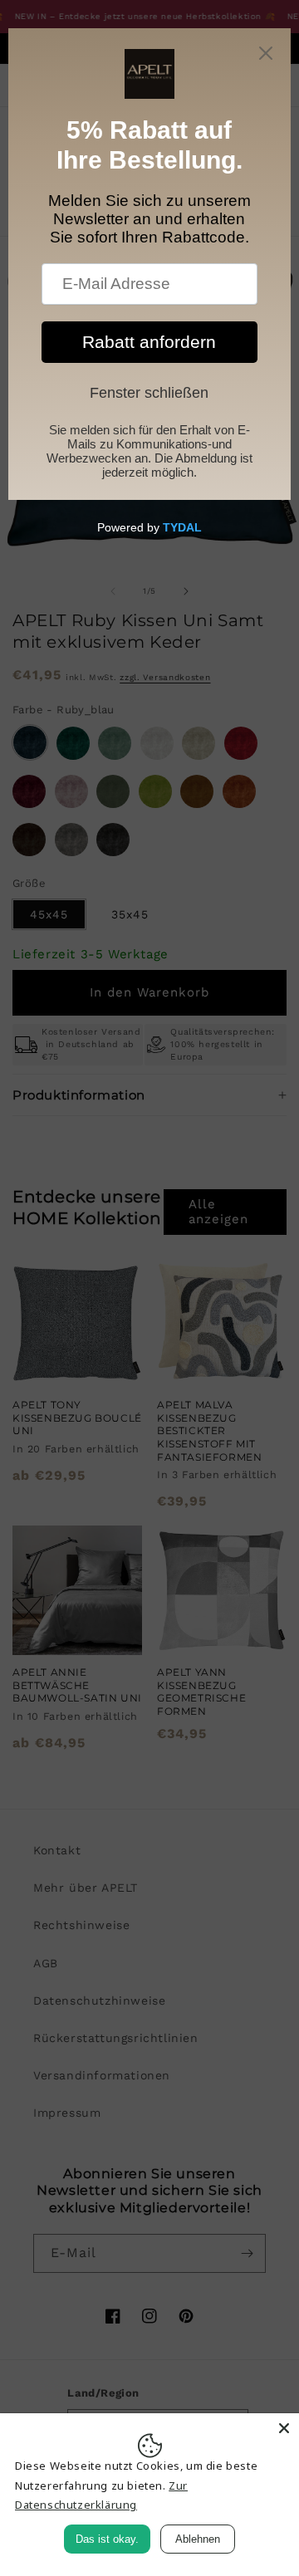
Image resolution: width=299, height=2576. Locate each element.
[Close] (284, 2428)
